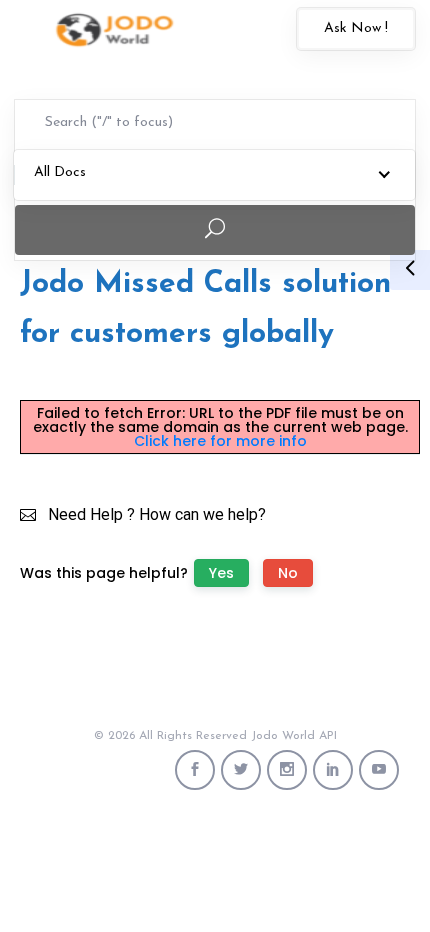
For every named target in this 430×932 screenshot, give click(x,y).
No (288, 573)
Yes (221, 573)
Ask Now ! (356, 28)
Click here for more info (220, 441)
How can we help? (202, 514)
